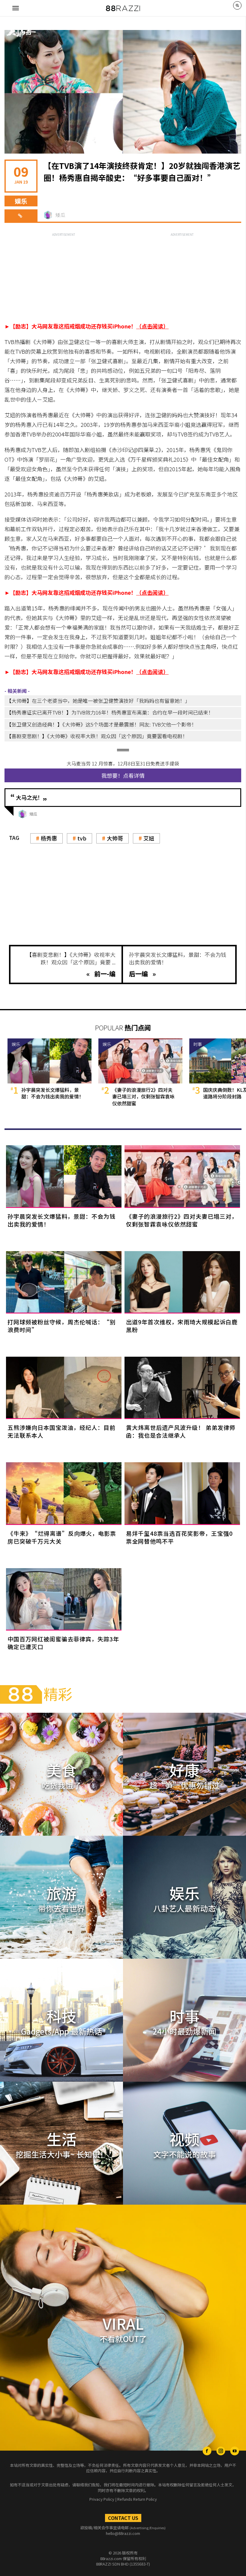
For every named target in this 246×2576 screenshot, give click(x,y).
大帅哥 (115, 838)
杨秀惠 (49, 838)
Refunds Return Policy (137, 2499)
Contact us (123, 2518)
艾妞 (149, 838)
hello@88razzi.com (123, 2533)
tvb (82, 838)
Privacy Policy (102, 2499)
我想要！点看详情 (123, 775)
